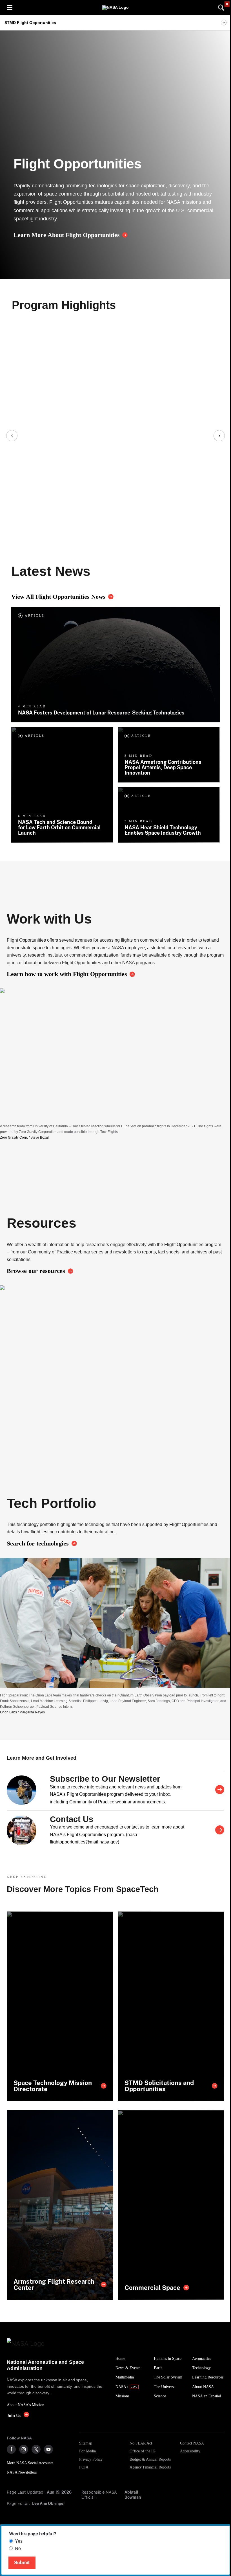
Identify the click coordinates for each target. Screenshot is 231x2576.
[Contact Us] (220, 1830)
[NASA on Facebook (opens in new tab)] (11, 2449)
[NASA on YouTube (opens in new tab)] (48, 2449)
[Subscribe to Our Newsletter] (220, 1790)
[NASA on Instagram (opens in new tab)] (24, 2449)
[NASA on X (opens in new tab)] (36, 2449)
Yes (19, 2541)
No (18, 2548)
